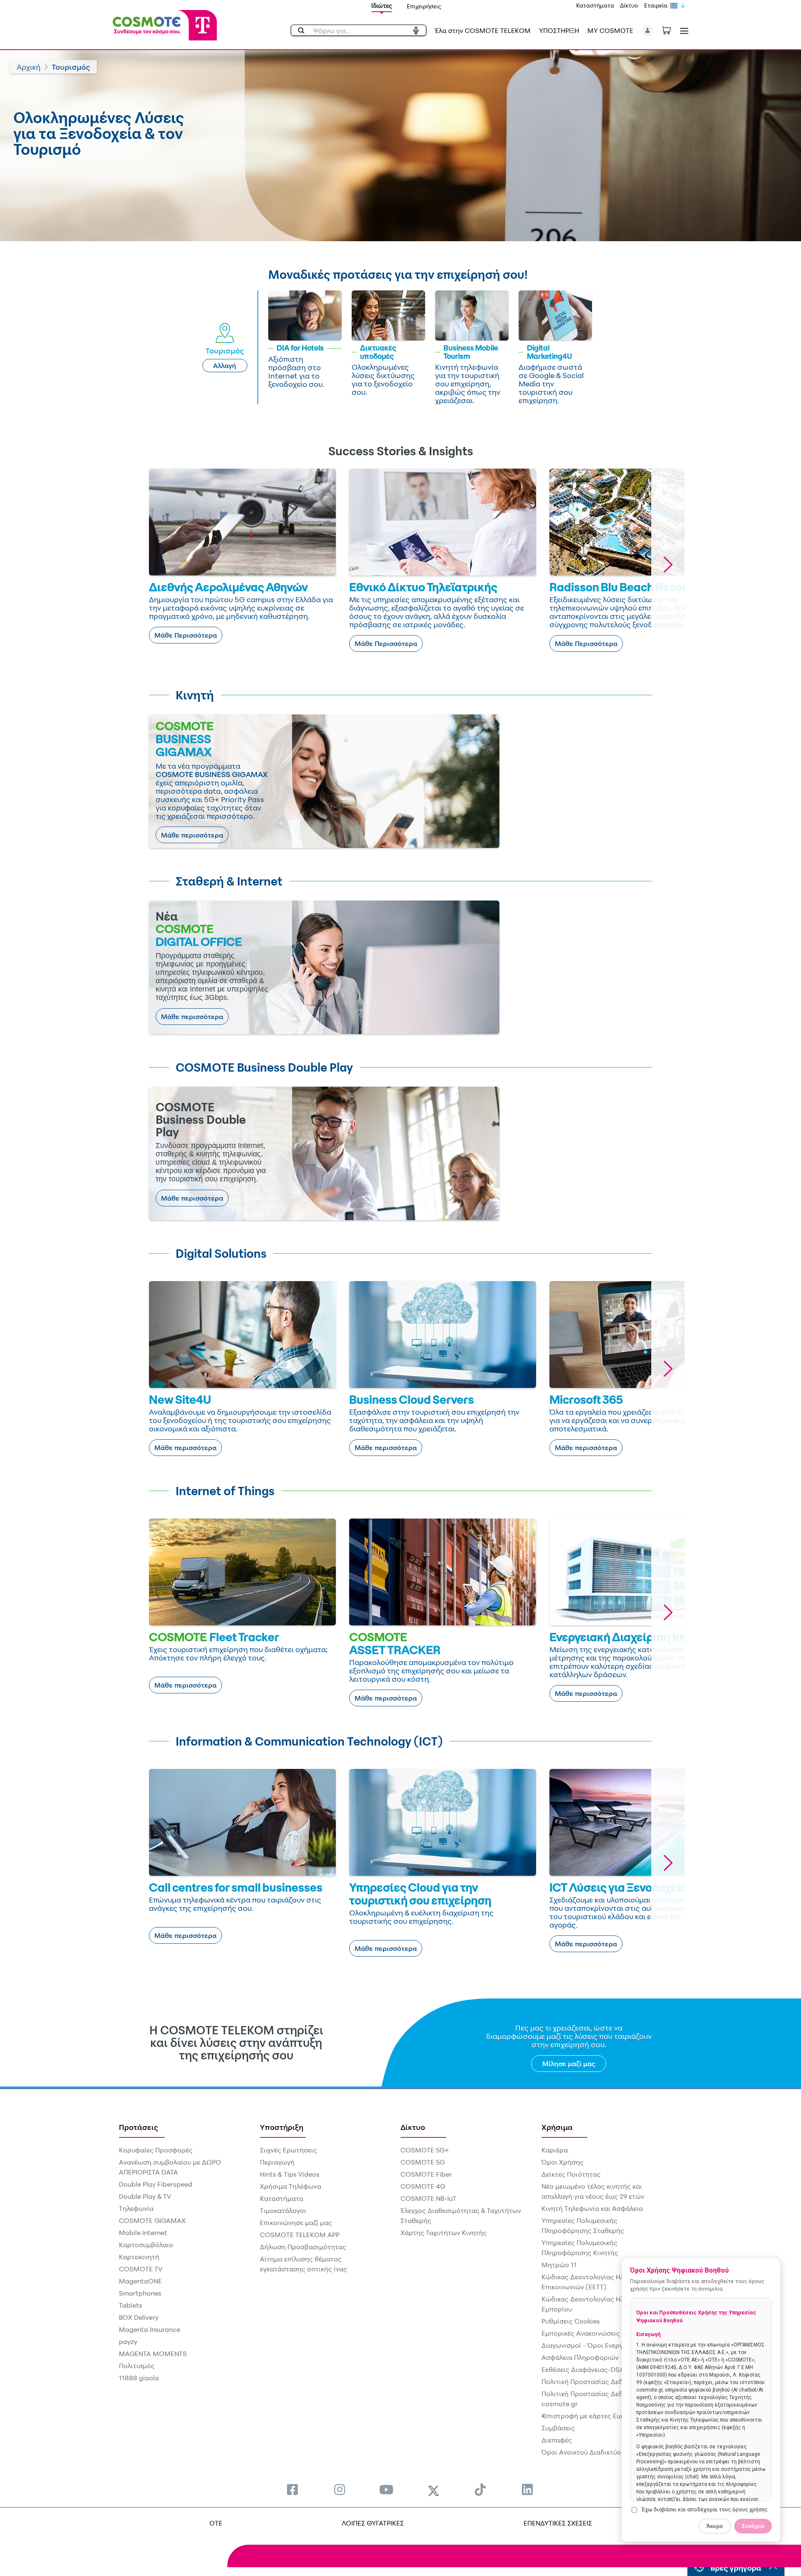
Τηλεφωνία (136, 2208)
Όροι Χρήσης (563, 2162)
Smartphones (140, 2293)
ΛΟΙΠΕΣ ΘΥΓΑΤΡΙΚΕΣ (373, 2523)
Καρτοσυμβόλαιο (146, 2245)
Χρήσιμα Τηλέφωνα (291, 2186)
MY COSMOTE (610, 30)
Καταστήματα (595, 5)
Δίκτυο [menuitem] (413, 2127)
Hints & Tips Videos (290, 2174)
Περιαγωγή (277, 2162)
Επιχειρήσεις (424, 6)
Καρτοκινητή (139, 2257)
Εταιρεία (656, 5)
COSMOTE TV (141, 2269)
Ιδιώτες (382, 6)
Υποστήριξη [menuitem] (282, 2127)
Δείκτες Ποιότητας (571, 2174)
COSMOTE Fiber (426, 2174)
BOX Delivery (139, 2317)
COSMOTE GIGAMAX (152, 2220)
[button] (648, 30)
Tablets (131, 2305)
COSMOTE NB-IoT (428, 2198)
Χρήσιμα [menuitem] (557, 2127)
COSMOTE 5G (423, 2162)
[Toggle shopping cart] (671, 30)
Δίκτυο (629, 5)
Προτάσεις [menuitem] (139, 2127)
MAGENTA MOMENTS (153, 2354)
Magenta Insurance (150, 2329)
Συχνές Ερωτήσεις (288, 2150)
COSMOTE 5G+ (425, 2150)
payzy (128, 2341)
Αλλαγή (225, 366)
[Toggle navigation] (683, 31)
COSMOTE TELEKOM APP (300, 2235)
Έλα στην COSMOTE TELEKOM (483, 30)
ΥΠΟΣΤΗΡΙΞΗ (559, 30)
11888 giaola (139, 2378)
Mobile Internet (143, 2233)
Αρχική (29, 67)
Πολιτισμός (137, 2366)
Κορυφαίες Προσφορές (156, 2150)
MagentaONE (140, 2281)
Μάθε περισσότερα (192, 835)
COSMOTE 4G (423, 2186)
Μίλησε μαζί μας (569, 2064)
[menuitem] (292, 2489)
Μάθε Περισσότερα (186, 635)
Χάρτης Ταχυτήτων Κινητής (444, 2233)
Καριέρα (555, 2150)
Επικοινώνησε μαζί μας (296, 2223)
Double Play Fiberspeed (156, 2184)
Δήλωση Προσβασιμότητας (303, 2247)
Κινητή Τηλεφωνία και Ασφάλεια (592, 2208)
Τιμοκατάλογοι (283, 2210)
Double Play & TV (145, 2196)
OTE (216, 2523)
